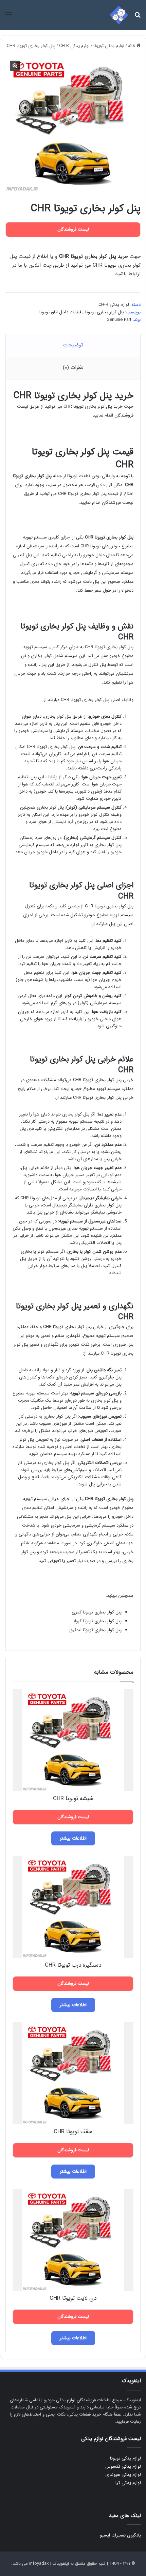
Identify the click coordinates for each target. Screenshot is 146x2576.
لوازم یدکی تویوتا (109, 46)
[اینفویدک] (119, 15)
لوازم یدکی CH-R (74, 46)
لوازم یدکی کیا (128, 2483)
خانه (132, 46)
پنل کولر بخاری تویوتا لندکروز (95, 1630)
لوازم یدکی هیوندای (123, 2475)
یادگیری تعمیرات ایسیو (120, 2535)
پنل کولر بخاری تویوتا (105, 312)
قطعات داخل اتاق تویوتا (60, 312)
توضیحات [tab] (73, 345)
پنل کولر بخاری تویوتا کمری (97, 1612)
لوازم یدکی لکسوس (123, 2466)
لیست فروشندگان (118, 503)
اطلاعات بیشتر (73, 1838)
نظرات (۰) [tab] (73, 368)
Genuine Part (119, 320)
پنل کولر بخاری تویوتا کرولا (97, 1621)
